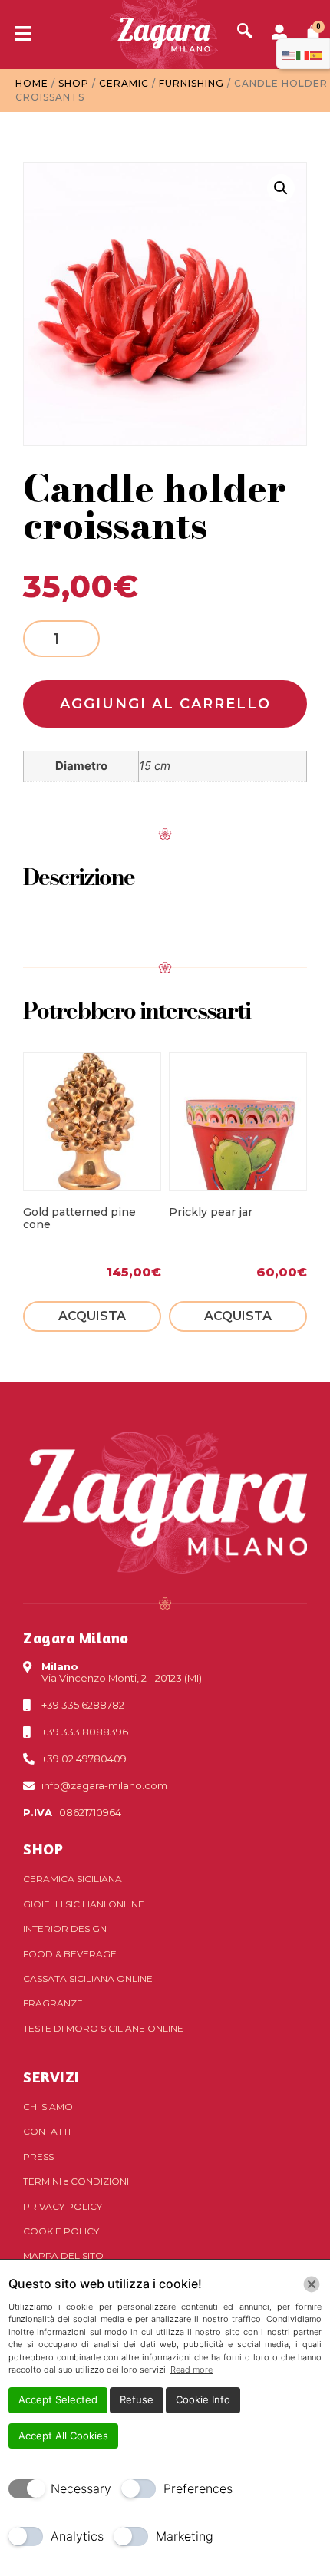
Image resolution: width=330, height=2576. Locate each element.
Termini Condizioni (76, 2181)
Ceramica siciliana (73, 1879)
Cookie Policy (61, 2231)
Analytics (77, 2536)
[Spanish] (317, 54)
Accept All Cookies (63, 2436)
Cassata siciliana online (88, 1978)
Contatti (47, 2131)
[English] (289, 54)
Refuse (137, 2399)
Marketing (185, 2536)
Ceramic (124, 83)
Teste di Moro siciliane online (103, 2028)
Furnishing (191, 83)
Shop (74, 83)
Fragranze (53, 2003)
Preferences (198, 2488)
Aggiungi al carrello (165, 704)
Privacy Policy (63, 2206)
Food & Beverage (70, 1954)
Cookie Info (203, 2399)
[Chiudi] (312, 2284)
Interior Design (65, 1929)
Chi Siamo (48, 2107)
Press (38, 2157)
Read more (191, 2370)
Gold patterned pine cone (79, 1218)
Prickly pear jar (211, 1212)
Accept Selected (58, 2399)
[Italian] (303, 54)
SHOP (43, 1849)
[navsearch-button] (245, 32)
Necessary (81, 2488)
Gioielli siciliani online (84, 1904)
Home (32, 83)
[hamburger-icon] (17, 35)
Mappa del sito (63, 2256)
